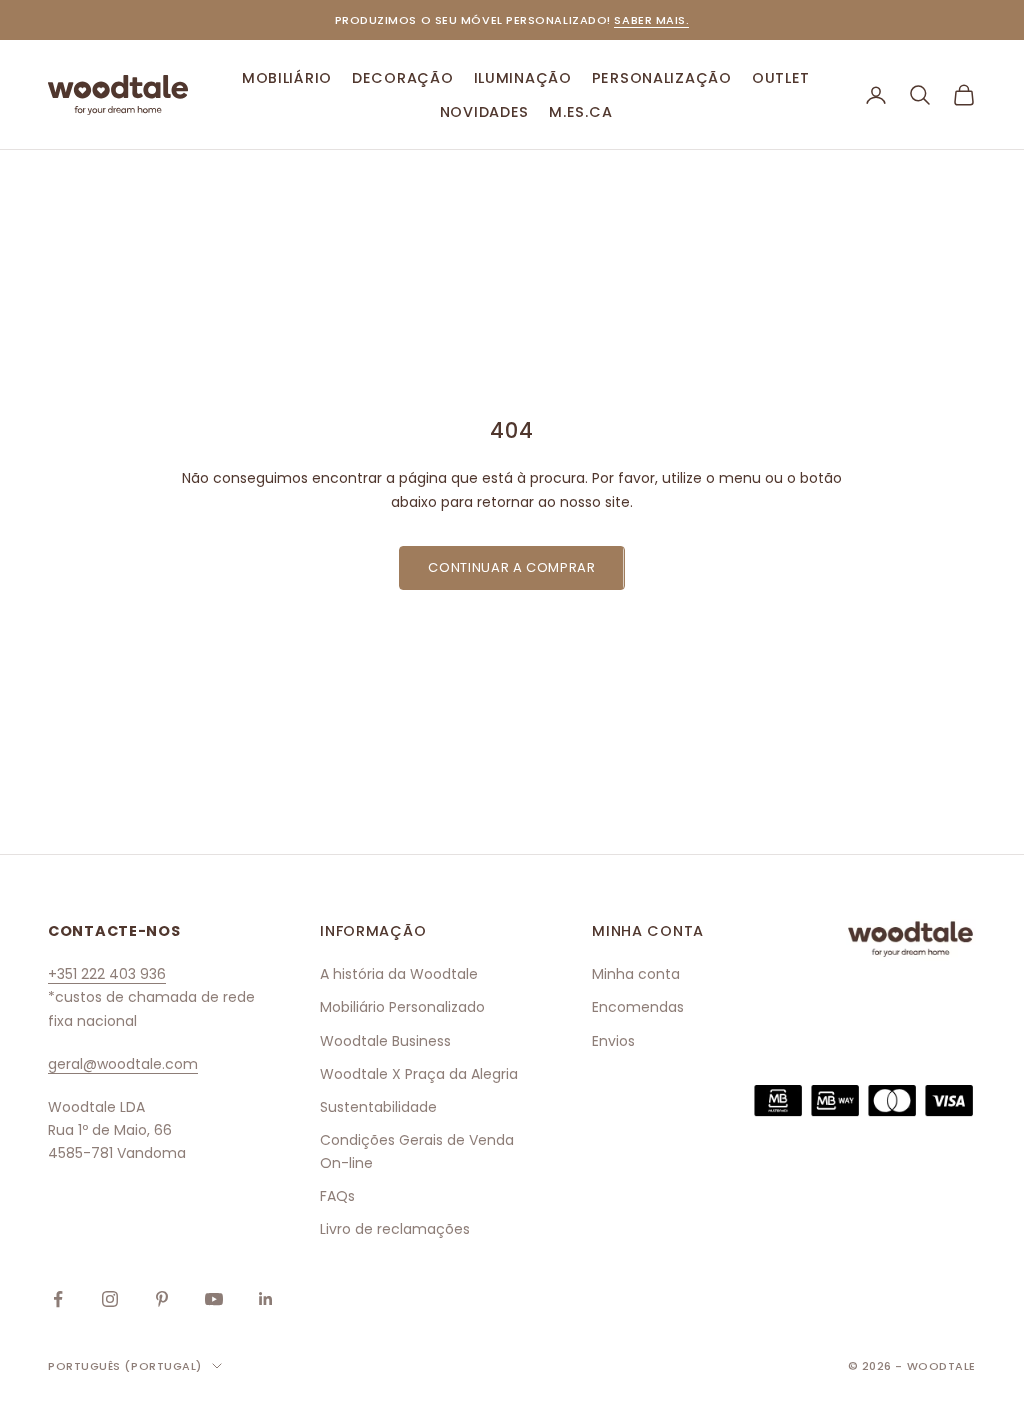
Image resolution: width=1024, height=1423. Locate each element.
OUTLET (781, 78)
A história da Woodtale (399, 974)
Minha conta (636, 974)
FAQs (337, 1196)
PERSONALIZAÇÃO (662, 78)
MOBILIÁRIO (287, 78)
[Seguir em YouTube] (214, 1299)
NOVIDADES (484, 112)
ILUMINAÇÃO (523, 78)
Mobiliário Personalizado (402, 1007)
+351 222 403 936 (107, 974)
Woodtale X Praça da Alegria (419, 1074)
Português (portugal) (125, 1366)
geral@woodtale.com (123, 1064)
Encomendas (638, 1007)
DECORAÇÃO (402, 78)
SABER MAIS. (651, 20)
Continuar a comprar (511, 567)
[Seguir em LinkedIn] (266, 1299)
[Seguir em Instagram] (110, 1299)
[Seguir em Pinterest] (162, 1299)
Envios (613, 1041)
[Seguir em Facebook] (58, 1299)
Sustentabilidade (378, 1107)
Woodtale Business (385, 1041)
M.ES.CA (580, 112)
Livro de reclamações (395, 1229)
